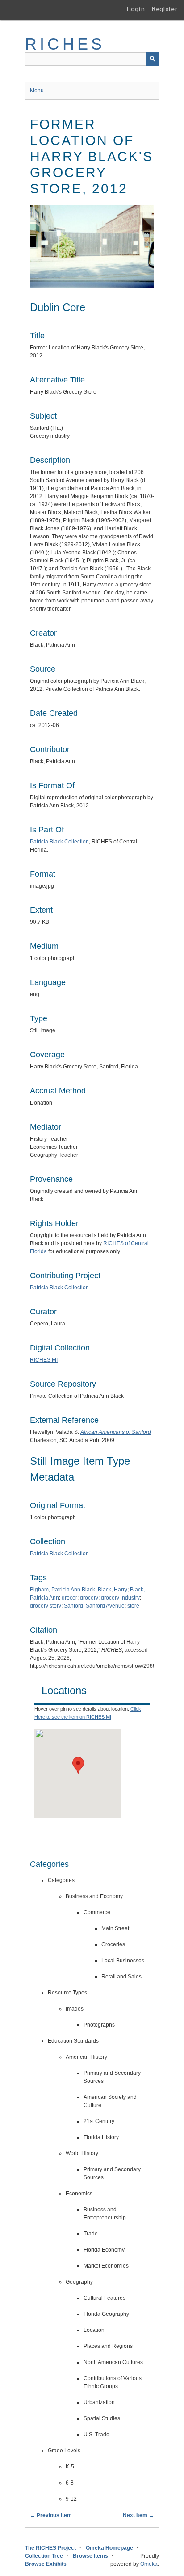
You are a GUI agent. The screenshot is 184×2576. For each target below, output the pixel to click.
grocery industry (120, 1598)
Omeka (149, 2564)
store (133, 1606)
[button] (78, 1765)
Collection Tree (44, 2556)
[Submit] (152, 59)
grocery (89, 1598)
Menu (37, 91)
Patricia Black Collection (59, 842)
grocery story (46, 1606)
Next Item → (138, 2515)
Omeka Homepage (109, 2548)
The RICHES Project (50, 2548)
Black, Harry (113, 1590)
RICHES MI (44, 1360)
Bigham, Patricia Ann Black (63, 1590)
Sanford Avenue (105, 1606)
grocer (69, 1598)
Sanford (73, 1606)
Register (165, 9)
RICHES (65, 44)
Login (136, 9)
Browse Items (90, 2556)
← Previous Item (51, 2515)
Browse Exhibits (46, 2564)
